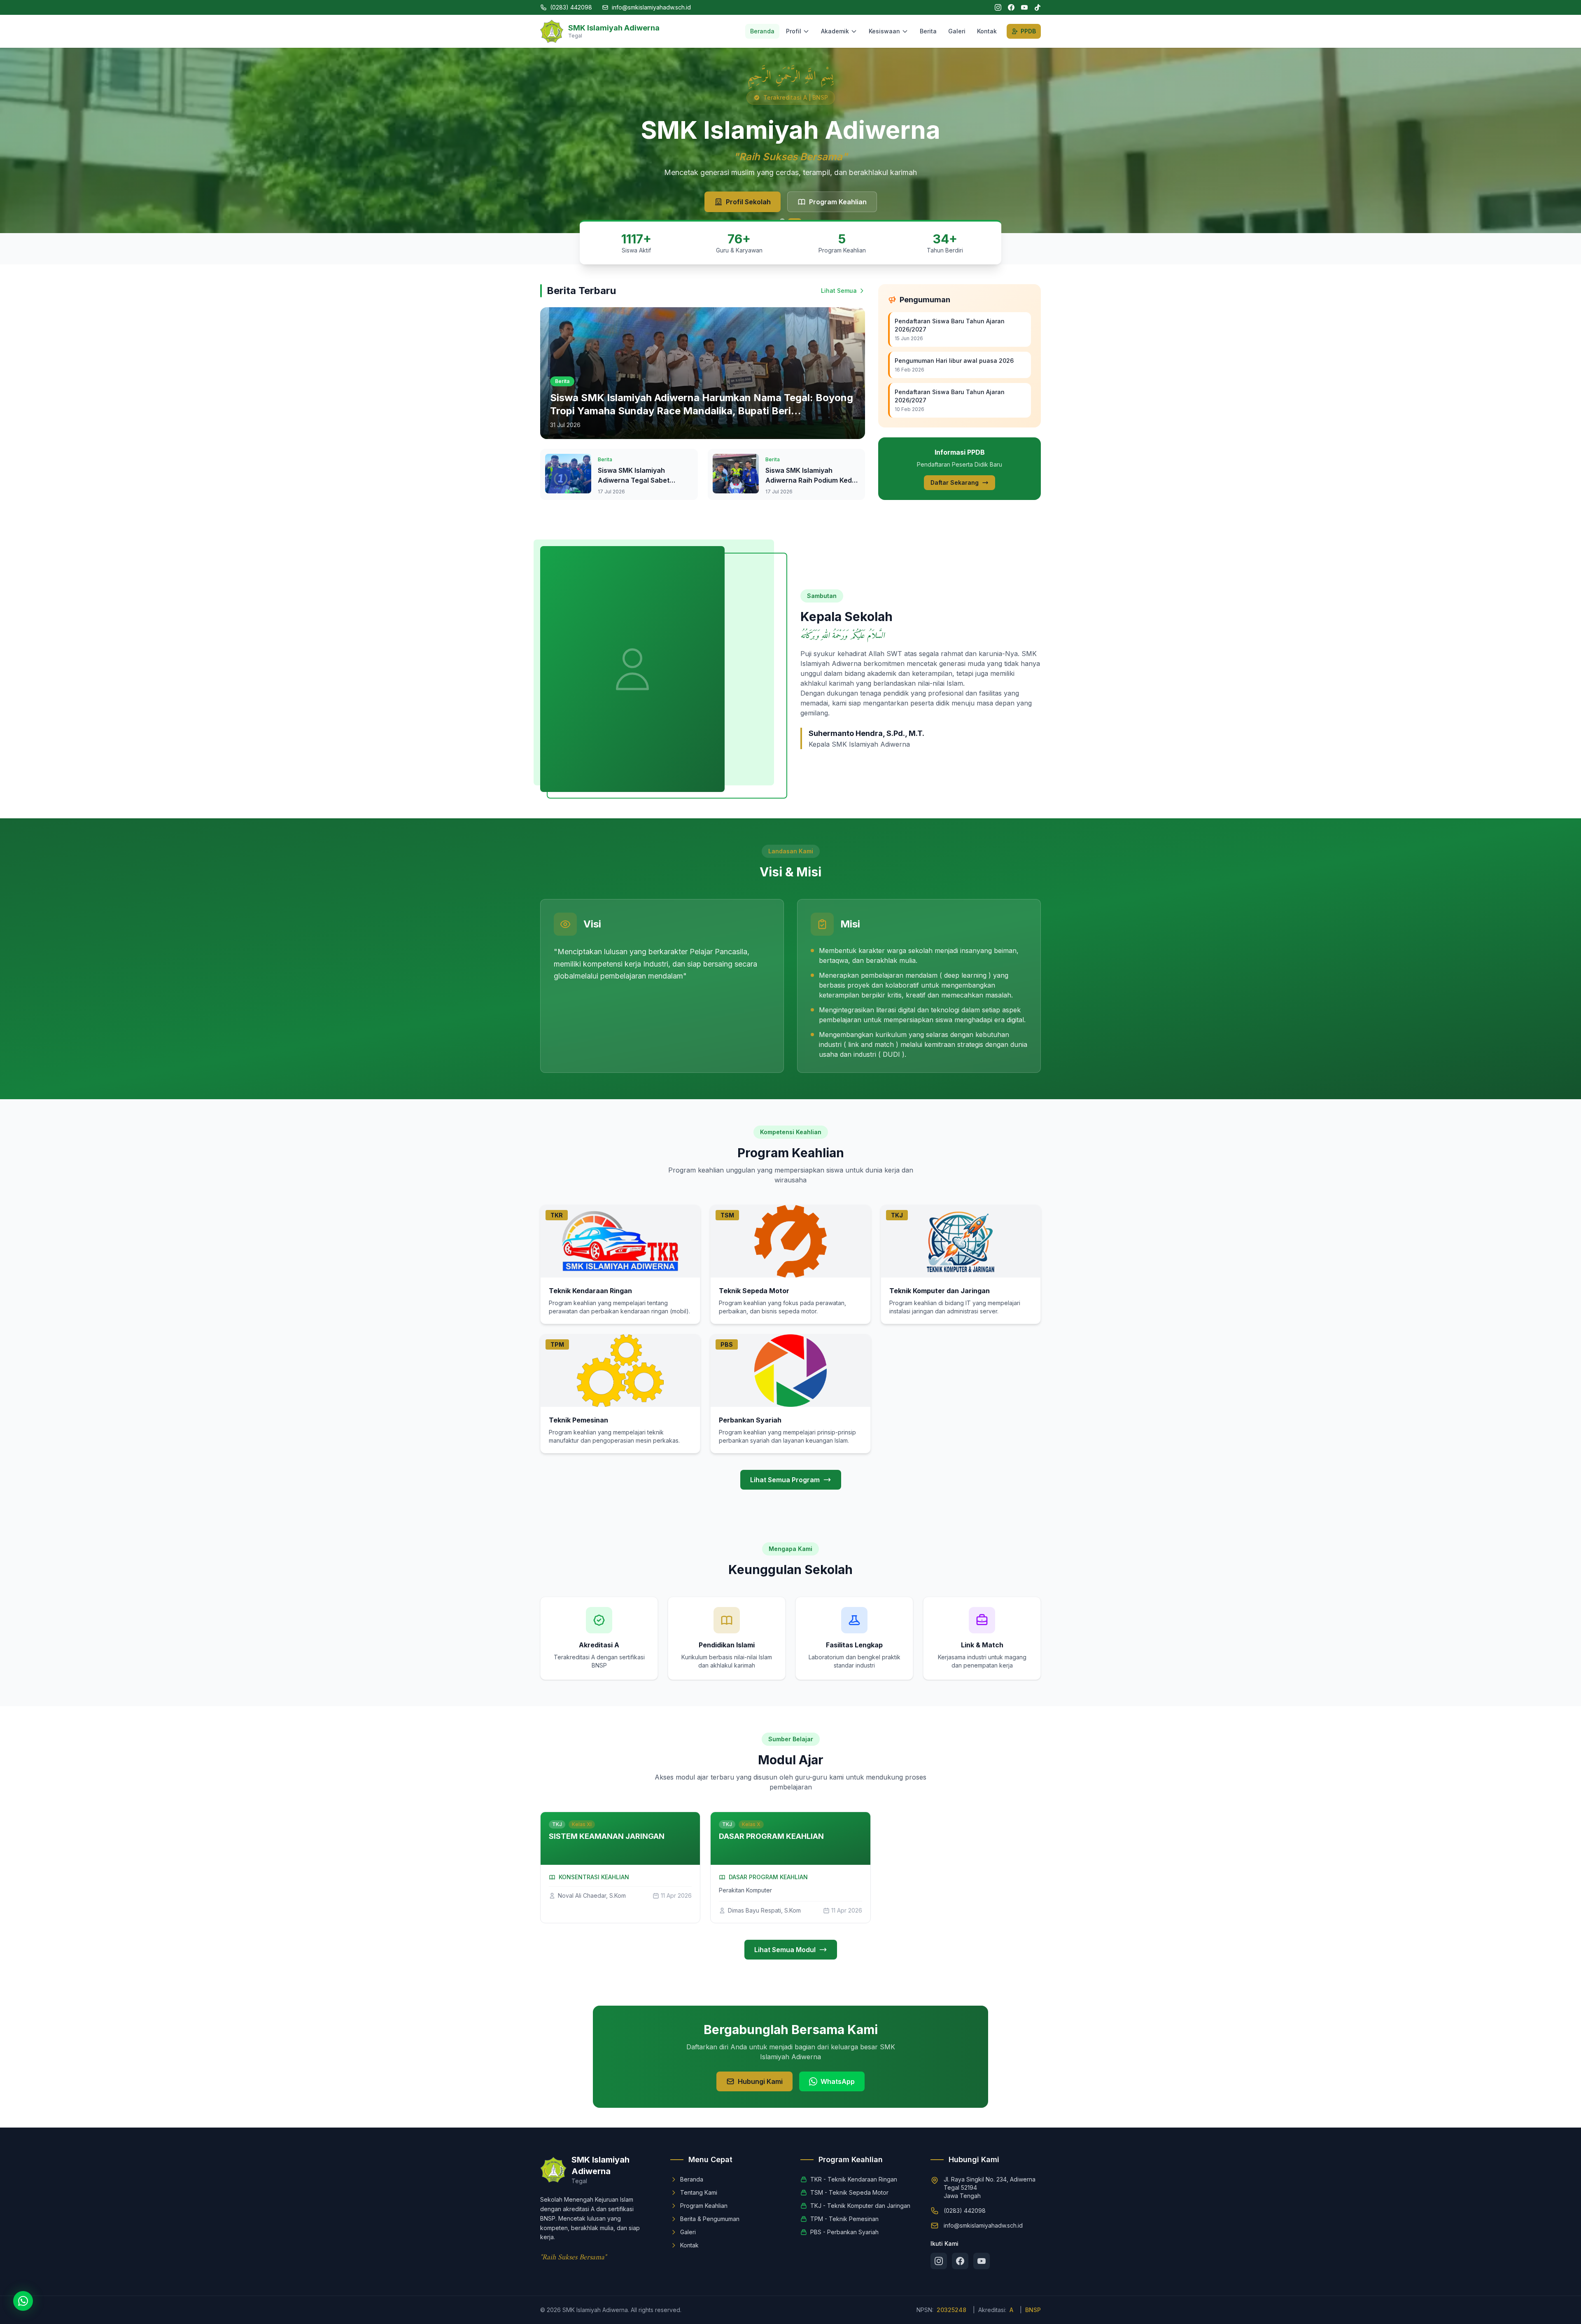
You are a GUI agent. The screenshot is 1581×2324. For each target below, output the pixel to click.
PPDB (1028, 31)
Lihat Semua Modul (785, 1950)
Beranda (762, 31)
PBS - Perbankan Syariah (844, 2232)
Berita (928, 31)
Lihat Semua (839, 291)
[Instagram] (998, 7)
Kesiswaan (884, 31)
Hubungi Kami (760, 2081)
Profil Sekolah (748, 202)
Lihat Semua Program (785, 1480)
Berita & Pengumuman (710, 2219)
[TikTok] (1038, 7)
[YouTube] (1024, 7)
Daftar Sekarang (955, 482)
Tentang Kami (699, 2192)
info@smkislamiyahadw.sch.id (651, 7)
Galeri (957, 31)
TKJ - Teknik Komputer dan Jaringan (860, 2206)
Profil (794, 31)
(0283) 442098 (571, 7)
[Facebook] (1011, 7)
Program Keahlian (838, 202)
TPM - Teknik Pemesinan (844, 2219)
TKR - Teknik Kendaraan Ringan (854, 2179)
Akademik (835, 31)
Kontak (987, 31)
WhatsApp (838, 2081)
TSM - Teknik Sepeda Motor (849, 2192)
